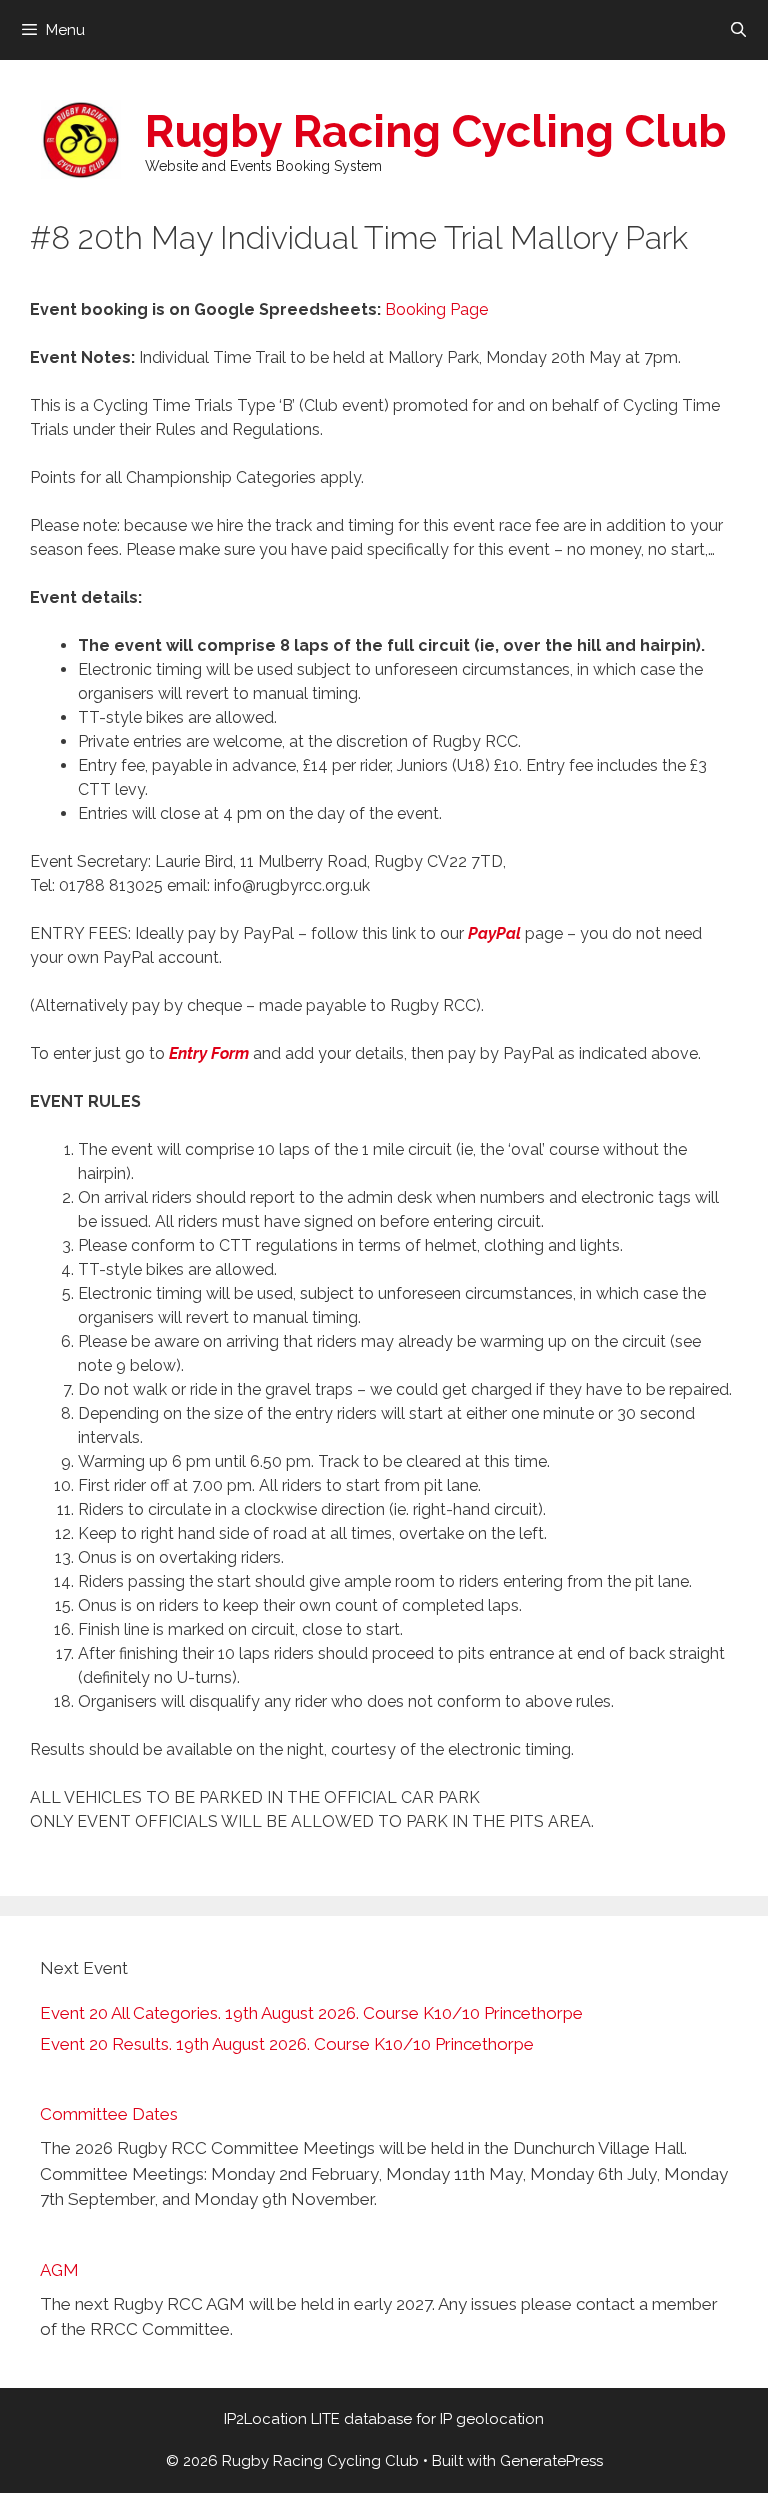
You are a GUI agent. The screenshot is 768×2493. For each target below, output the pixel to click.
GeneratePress (551, 2461)
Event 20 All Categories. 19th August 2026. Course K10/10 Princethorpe (311, 2013)
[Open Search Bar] (738, 30)
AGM (59, 2270)
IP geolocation (492, 2419)
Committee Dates (109, 2114)
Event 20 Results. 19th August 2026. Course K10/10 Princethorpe (287, 2044)
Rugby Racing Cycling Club (436, 131)
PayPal (494, 933)
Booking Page (436, 309)
